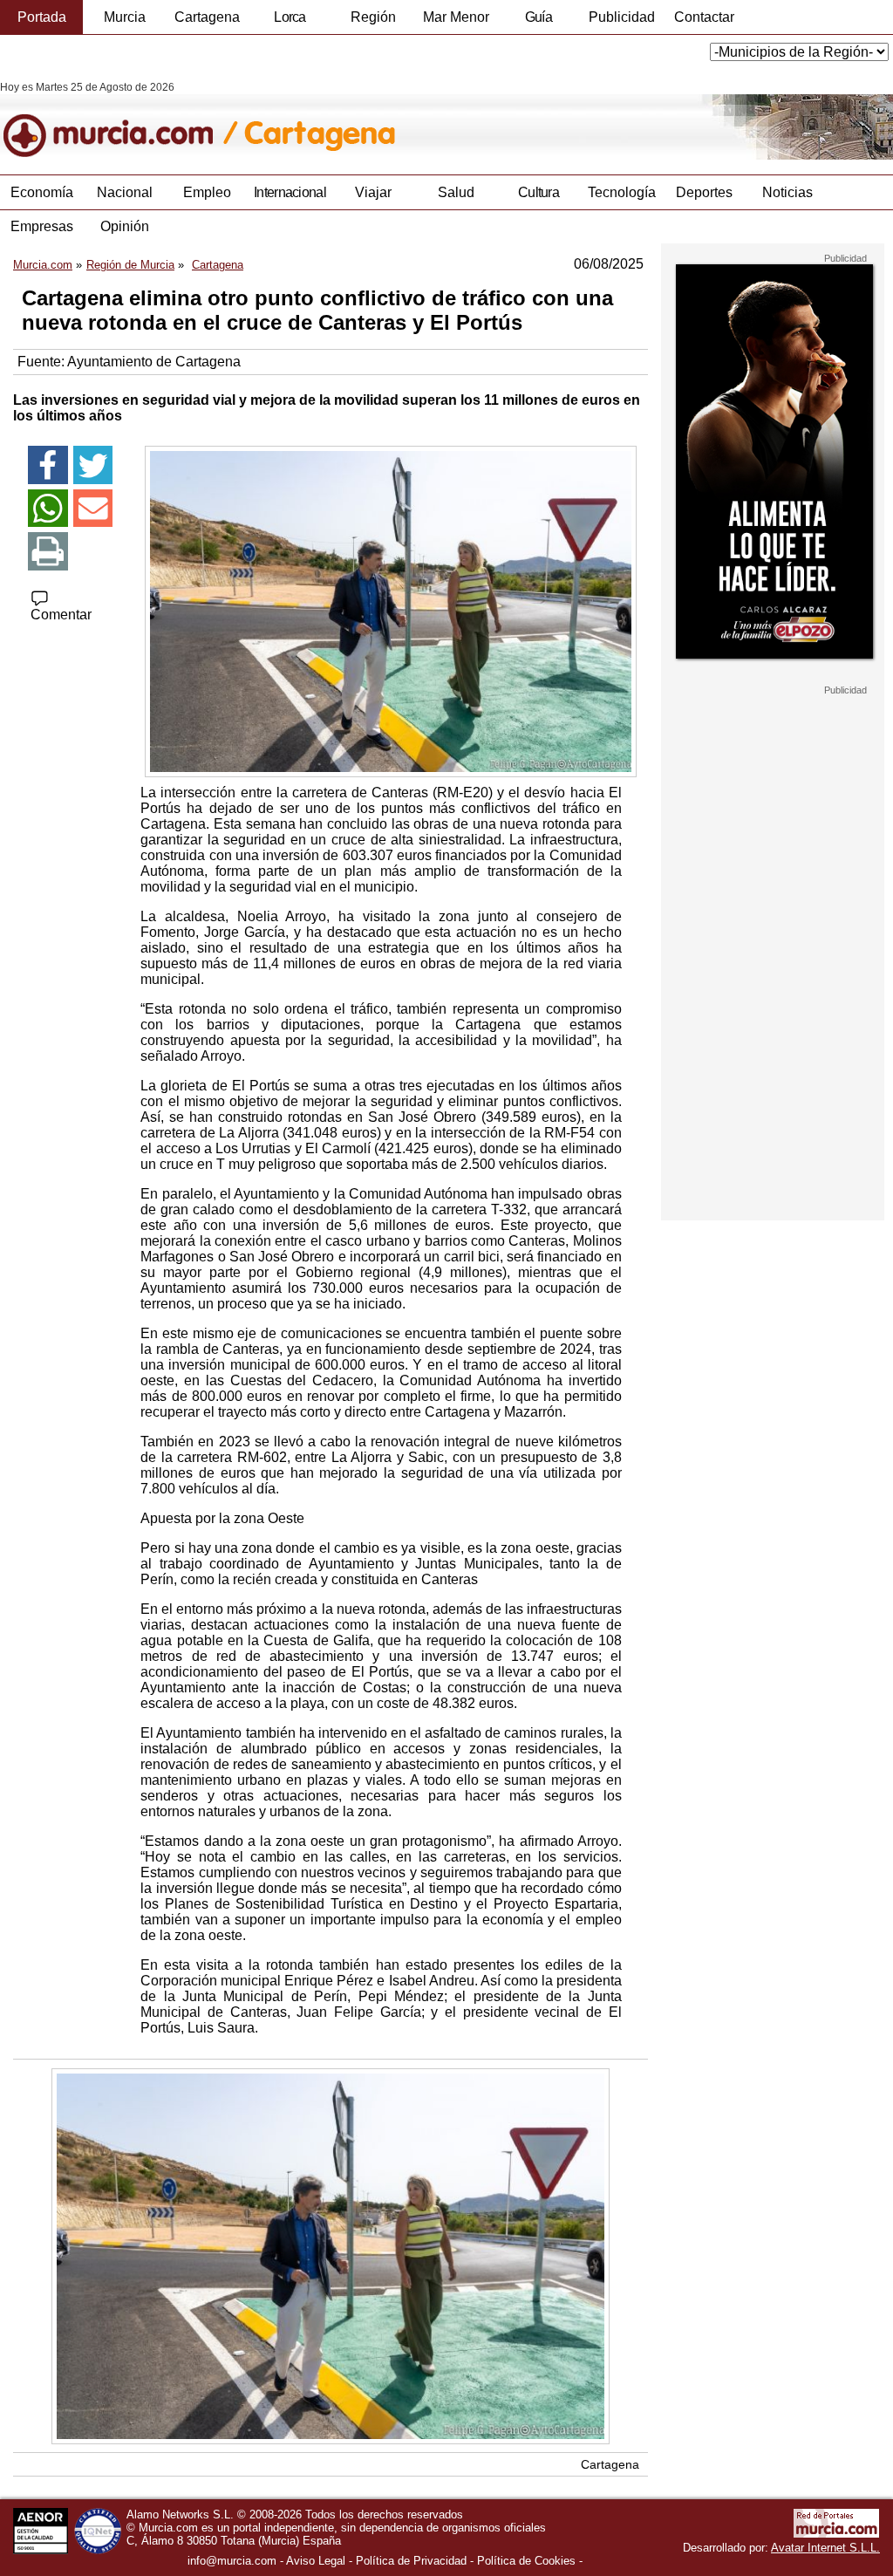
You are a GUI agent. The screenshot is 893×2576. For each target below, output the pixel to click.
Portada (42, 17)
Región (373, 17)
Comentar (61, 615)
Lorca (290, 17)
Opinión (125, 226)
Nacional (125, 192)
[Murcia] (120, 120)
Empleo (207, 192)
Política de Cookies (526, 2561)
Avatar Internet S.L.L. (825, 2548)
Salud (456, 192)
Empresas (42, 226)
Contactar (704, 17)
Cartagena (207, 17)
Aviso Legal (316, 2561)
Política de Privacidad (411, 2561)
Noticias (787, 192)
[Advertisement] (773, 958)
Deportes (704, 192)
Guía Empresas (538, 22)
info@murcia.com (232, 2561)
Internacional (290, 192)
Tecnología (622, 192)
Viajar (373, 192)
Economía (42, 192)
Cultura (539, 192)
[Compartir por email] (93, 509)
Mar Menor (456, 17)
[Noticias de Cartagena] (425, 120)
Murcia (125, 17)
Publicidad (622, 17)
